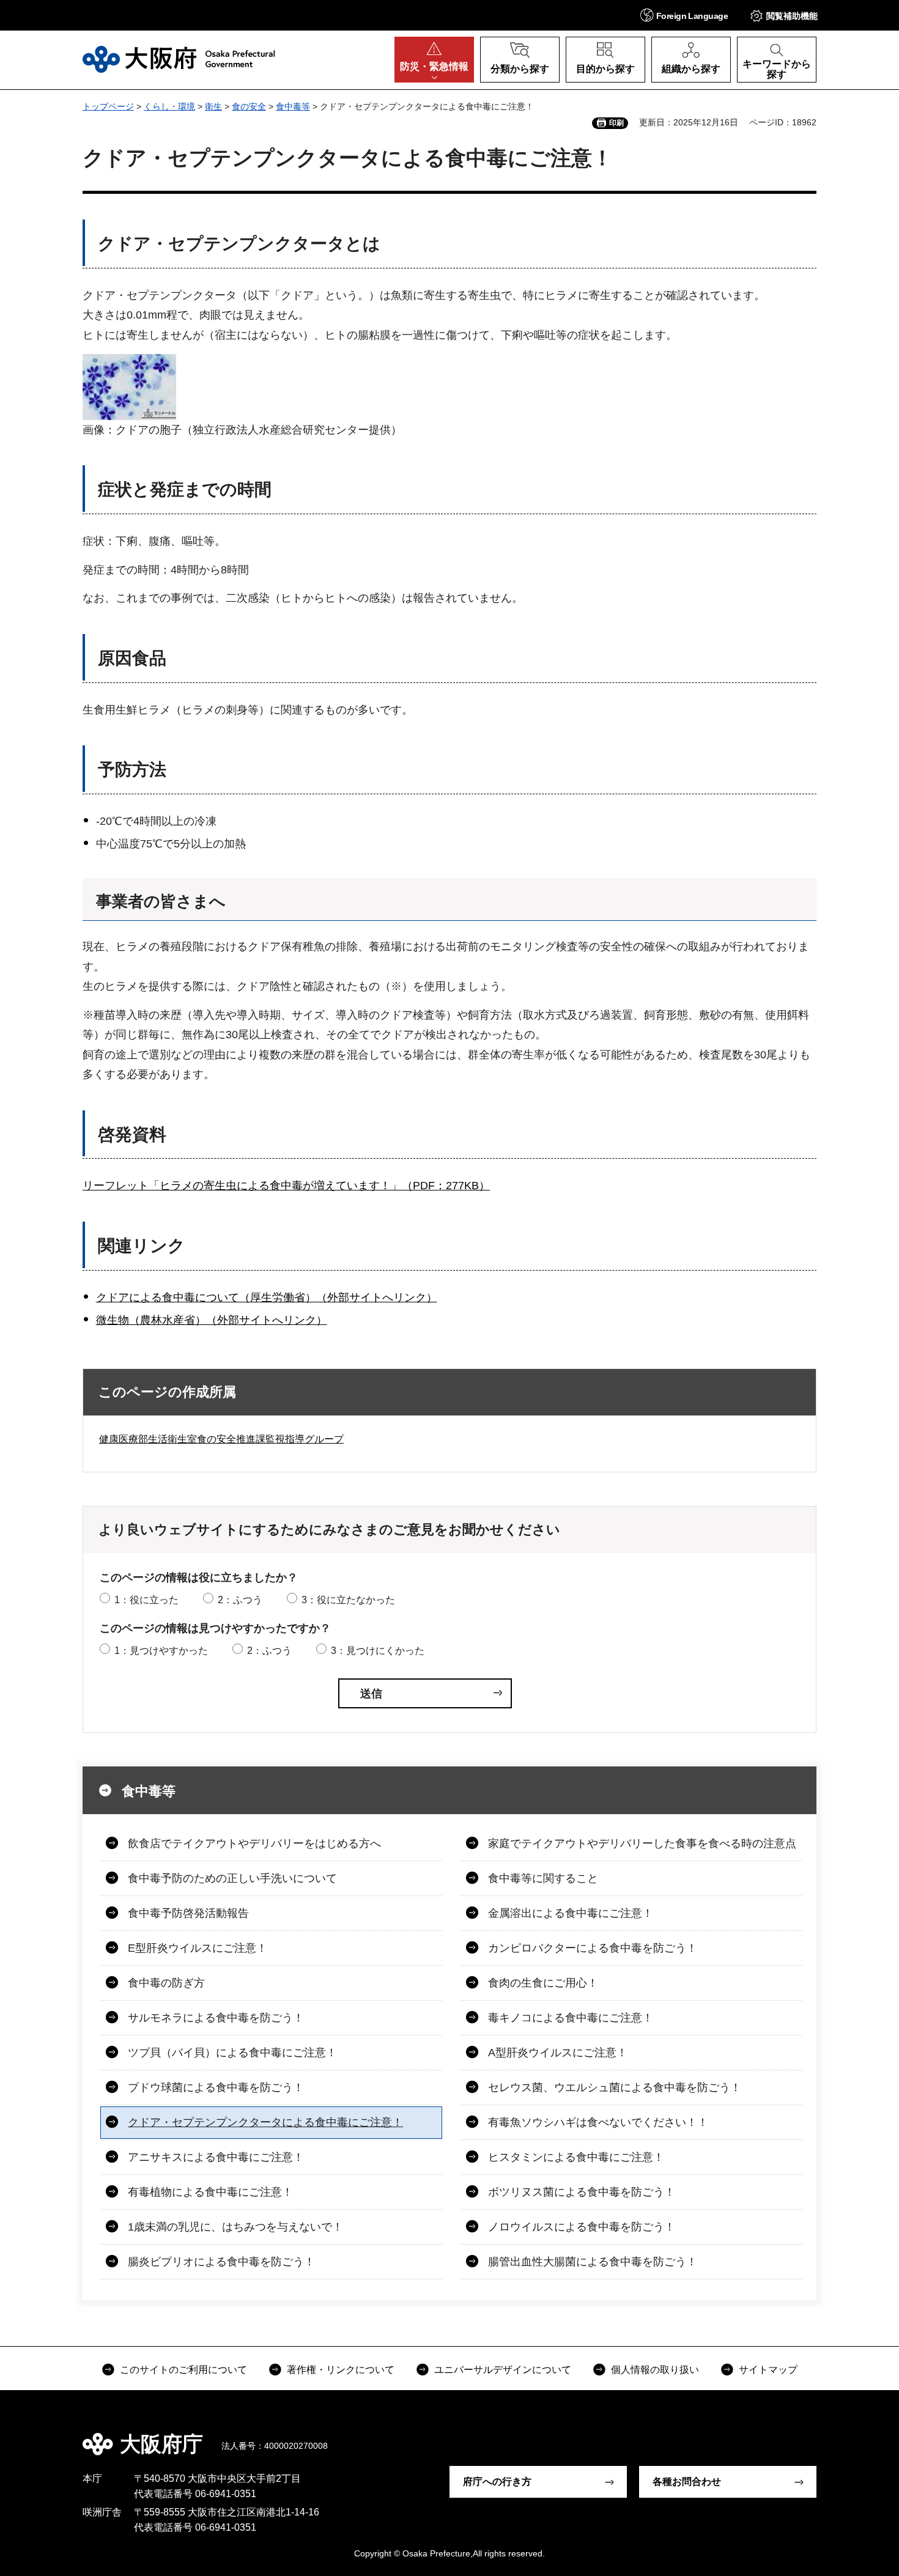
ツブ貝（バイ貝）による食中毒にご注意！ (232, 2053)
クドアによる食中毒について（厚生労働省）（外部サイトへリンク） (267, 1297)
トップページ (108, 106)
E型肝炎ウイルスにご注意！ (198, 1948)
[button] (684, 15)
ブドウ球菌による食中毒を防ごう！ (216, 2087)
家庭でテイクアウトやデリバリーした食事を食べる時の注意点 (642, 1843)
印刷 (616, 123)
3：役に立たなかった (348, 1600)
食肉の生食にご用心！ (543, 1983)
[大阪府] (179, 59)
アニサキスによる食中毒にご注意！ (216, 2157)
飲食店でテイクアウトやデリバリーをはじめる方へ (254, 1843)
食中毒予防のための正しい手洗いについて (232, 1878)
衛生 (213, 106)
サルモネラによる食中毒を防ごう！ (216, 2018)
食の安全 (249, 106)
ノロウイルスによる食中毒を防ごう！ (582, 2227)
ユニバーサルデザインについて (503, 2370)
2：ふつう (240, 1600)
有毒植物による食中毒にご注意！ (210, 2192)
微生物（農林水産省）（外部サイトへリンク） (212, 1320)
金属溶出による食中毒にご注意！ (571, 1913)
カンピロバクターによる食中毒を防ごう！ (593, 1948)
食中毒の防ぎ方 (166, 1983)
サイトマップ (768, 2370)
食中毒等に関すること (543, 1878)
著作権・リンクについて (341, 2370)
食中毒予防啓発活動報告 (188, 1913)
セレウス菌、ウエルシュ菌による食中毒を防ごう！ (615, 2087)
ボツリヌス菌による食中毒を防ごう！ (582, 2192)
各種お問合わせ (687, 2482)
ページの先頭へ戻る (823, 2435)
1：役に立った (146, 1600)
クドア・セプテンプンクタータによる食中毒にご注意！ (265, 2122)
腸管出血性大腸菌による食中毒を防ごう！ (593, 2262)
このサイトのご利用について (183, 2370)
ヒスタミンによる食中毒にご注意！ (576, 2157)
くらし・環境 (169, 106)
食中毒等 (293, 106)
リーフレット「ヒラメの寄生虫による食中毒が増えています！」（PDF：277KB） (286, 1186)
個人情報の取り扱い (655, 2370)
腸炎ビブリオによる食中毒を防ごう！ (221, 2262)
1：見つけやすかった (161, 1651)
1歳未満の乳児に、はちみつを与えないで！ (235, 2227)
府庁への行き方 (497, 2482)
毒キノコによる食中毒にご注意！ (571, 2018)
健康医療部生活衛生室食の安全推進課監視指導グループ (221, 1439)
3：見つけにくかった (378, 1651)
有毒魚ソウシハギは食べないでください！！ (598, 2122)
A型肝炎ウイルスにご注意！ (558, 2053)
